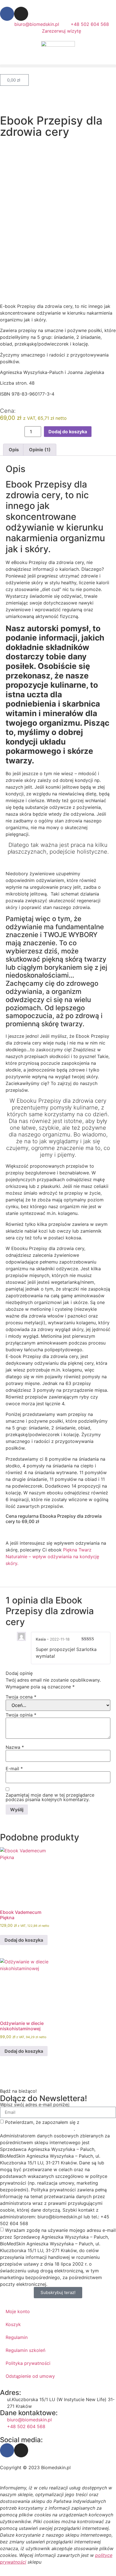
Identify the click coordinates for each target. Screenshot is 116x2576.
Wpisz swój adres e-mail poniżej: (35, 2104)
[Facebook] (7, 14)
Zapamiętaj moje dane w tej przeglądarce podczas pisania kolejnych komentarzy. (50, 1797)
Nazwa (15, 1747)
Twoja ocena (21, 1697)
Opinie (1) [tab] (40, 450)
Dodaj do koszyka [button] (24, 1940)
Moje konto (18, 2311)
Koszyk (13, 2324)
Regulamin (17, 2337)
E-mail (14, 1769)
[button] (58, 66)
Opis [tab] (14, 450)
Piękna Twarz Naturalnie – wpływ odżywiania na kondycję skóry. (52, 1557)
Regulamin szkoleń (25, 2350)
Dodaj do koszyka (68, 432)
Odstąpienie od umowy (30, 2376)
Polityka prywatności (28, 2363)
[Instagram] (21, 14)
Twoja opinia (21, 1715)
